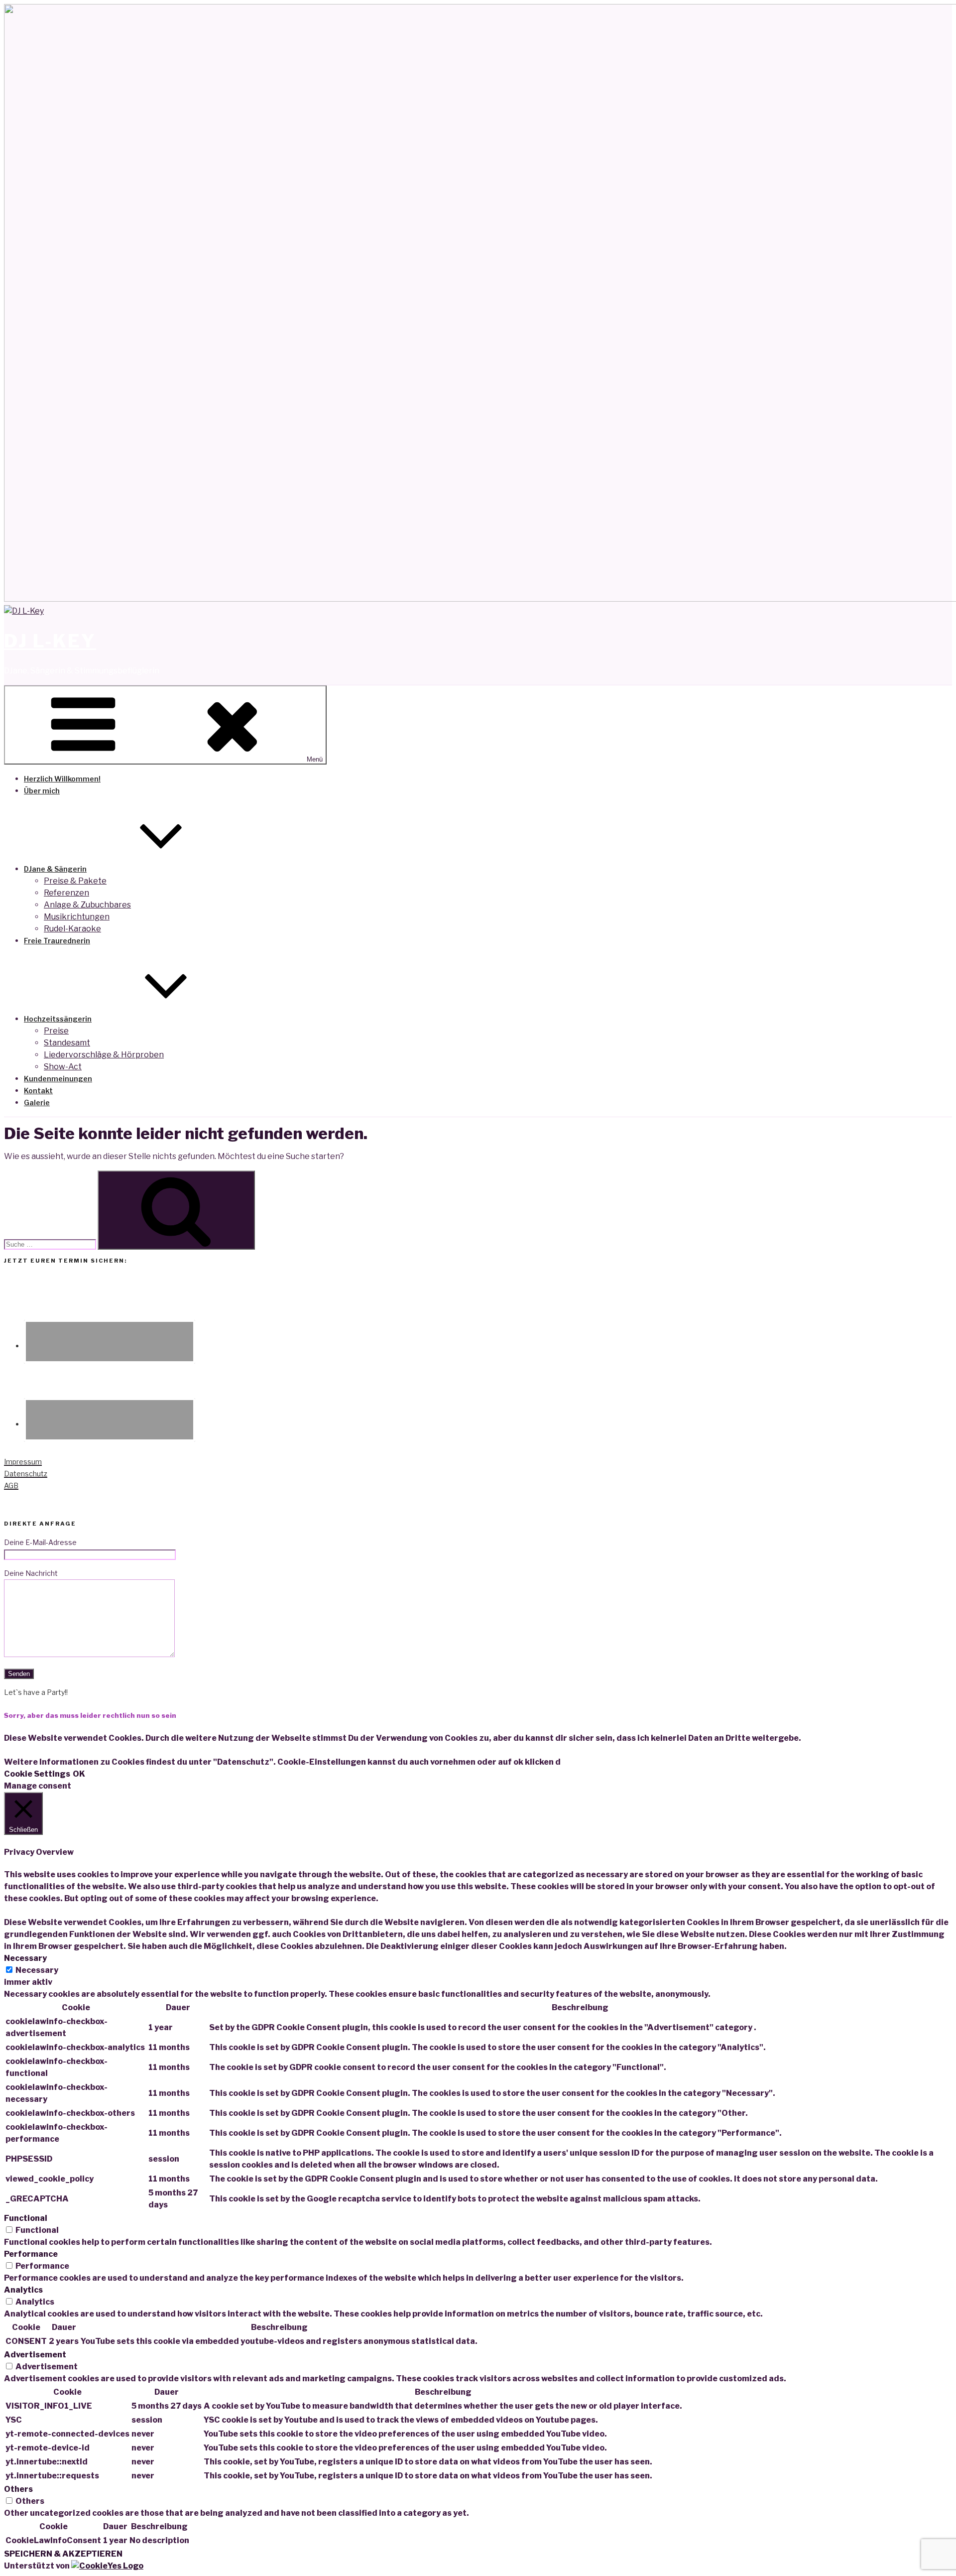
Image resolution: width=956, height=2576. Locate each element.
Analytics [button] (23, 2290)
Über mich (42, 791)
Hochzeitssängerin (58, 1019)
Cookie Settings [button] (37, 1774)
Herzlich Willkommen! (62, 779)
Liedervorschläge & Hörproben (104, 1055)
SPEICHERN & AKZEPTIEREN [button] (63, 2554)
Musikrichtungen (77, 917)
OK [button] (79, 1774)
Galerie (37, 1102)
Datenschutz (26, 1474)
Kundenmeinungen (58, 1079)
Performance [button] (31, 2254)
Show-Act (63, 1067)
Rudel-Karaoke (72, 929)
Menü (315, 759)
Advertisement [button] (35, 2355)
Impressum (23, 1462)
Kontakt (38, 1091)
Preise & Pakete (75, 881)
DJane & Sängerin (55, 869)
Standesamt (67, 1043)
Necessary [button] (25, 1958)
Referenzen (66, 893)
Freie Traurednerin (57, 941)
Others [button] (18, 2489)
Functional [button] (26, 2218)
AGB (11, 1485)
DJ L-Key (50, 641)
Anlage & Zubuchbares (87, 905)
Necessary (37, 1970)
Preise (56, 1031)
